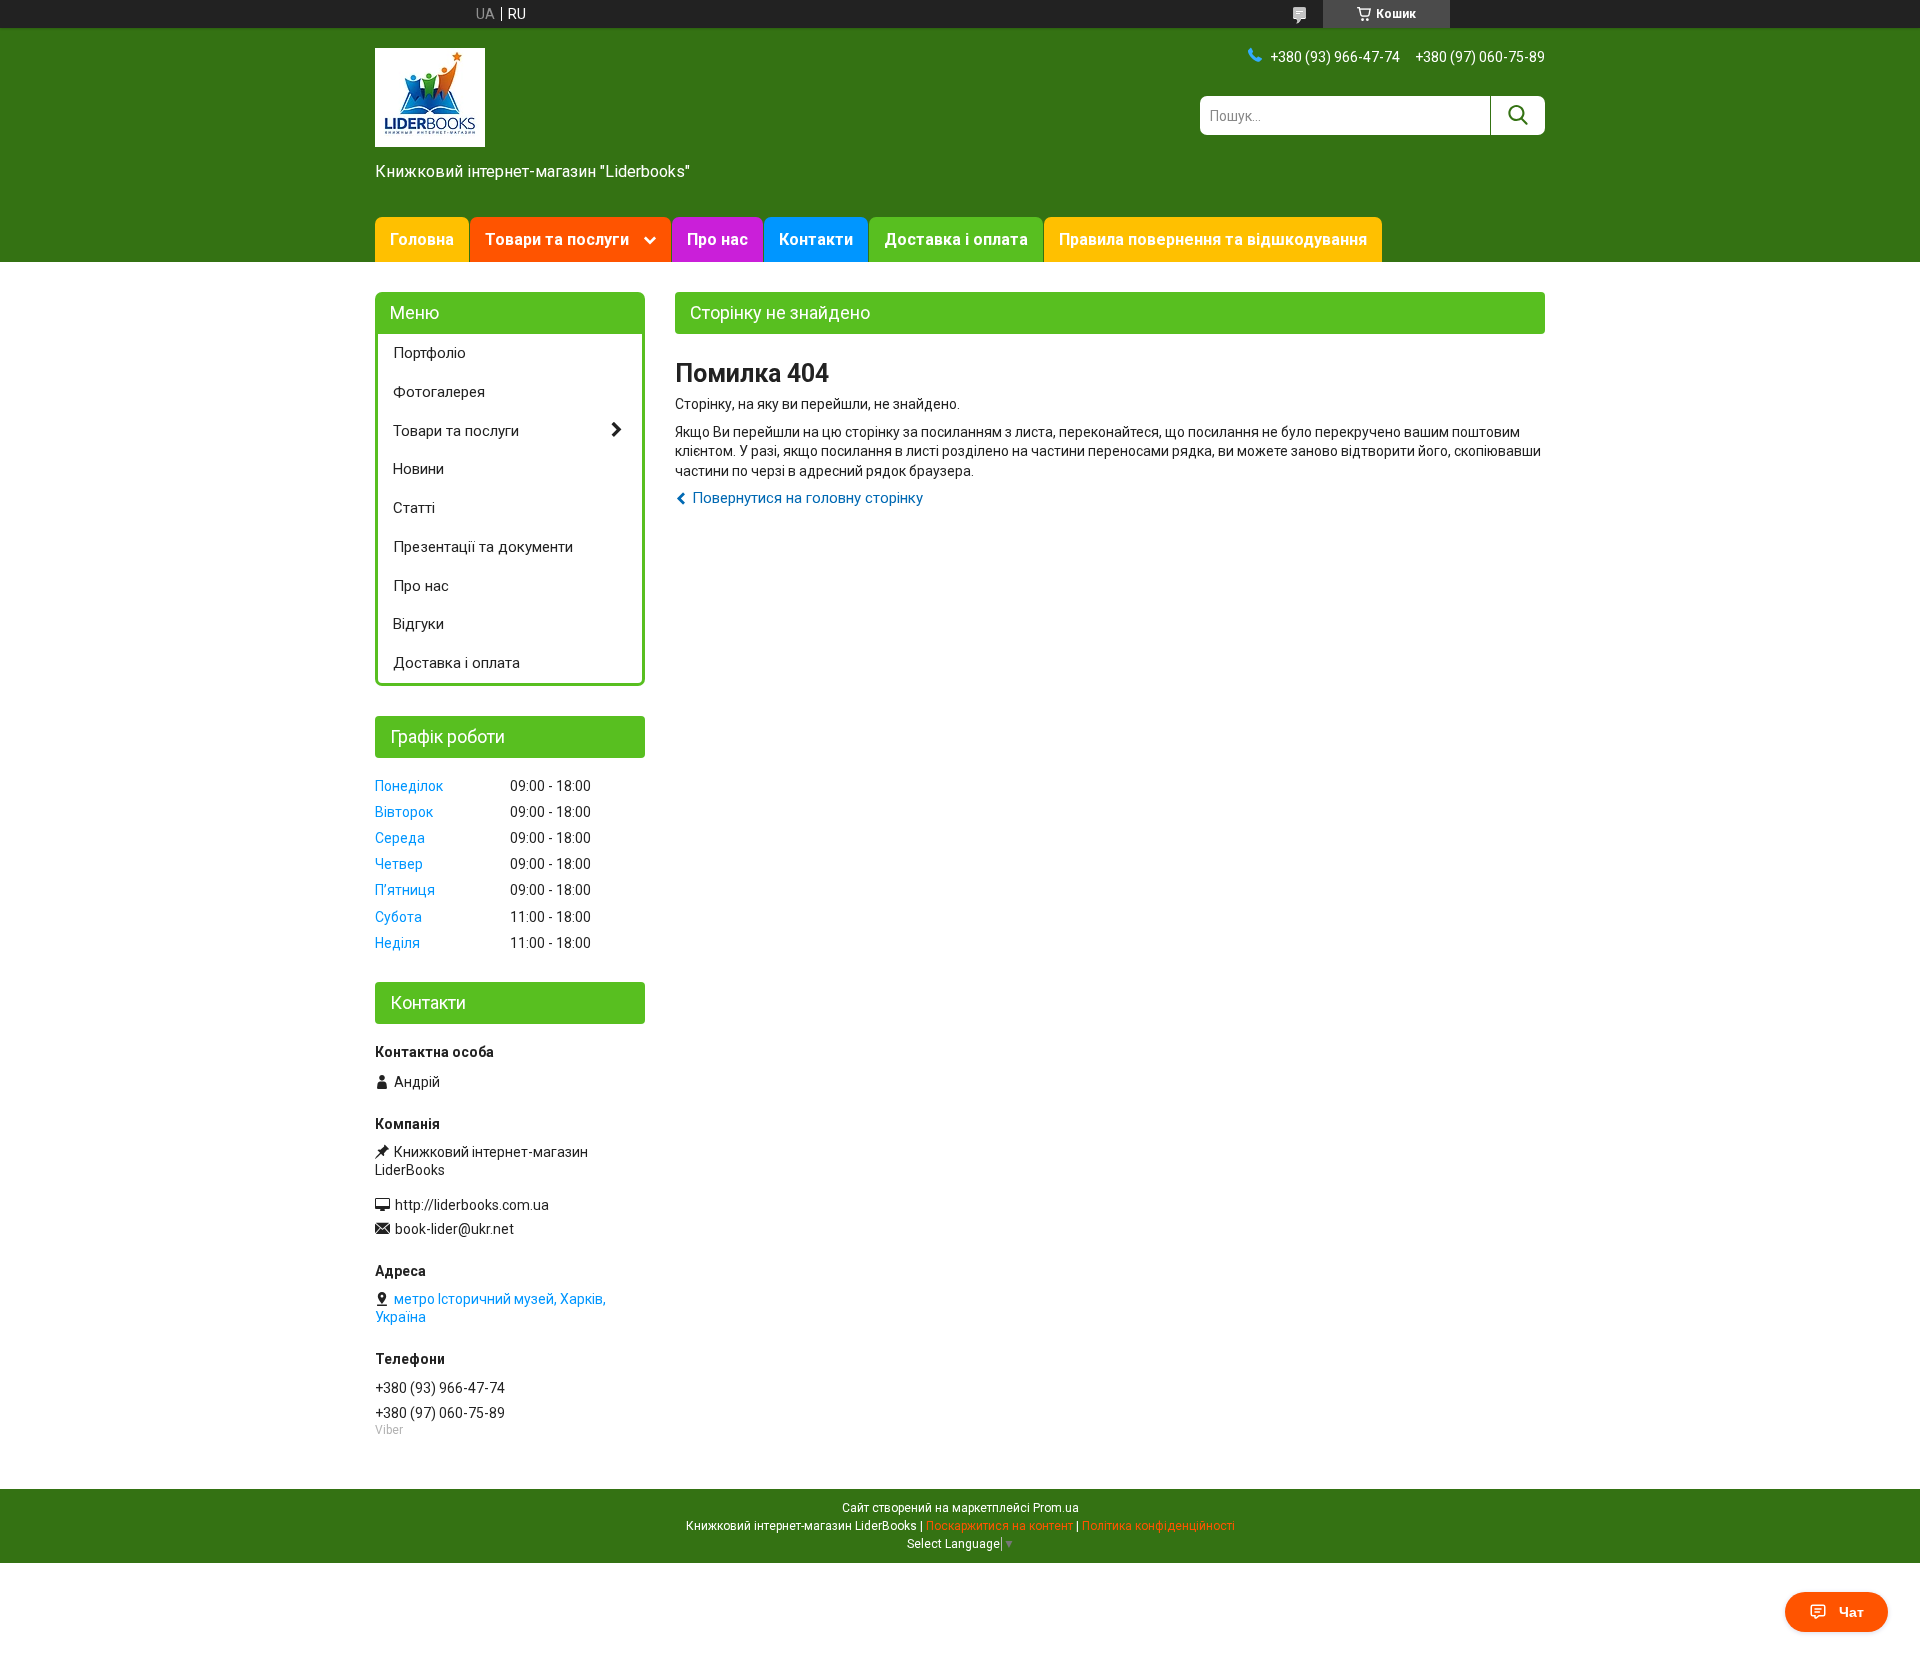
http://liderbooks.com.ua (472, 1205)
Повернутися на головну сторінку (807, 498)
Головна (422, 239)
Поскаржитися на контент (999, 1526)
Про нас (717, 239)
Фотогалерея (439, 392)
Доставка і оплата (956, 239)
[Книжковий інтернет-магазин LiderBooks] (430, 96)
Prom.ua (1056, 1508)
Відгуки (418, 624)
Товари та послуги (557, 239)
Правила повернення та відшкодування (1213, 239)
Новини (418, 469)
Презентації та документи (483, 547)
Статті (414, 508)
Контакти (816, 239)
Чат (1851, 1612)
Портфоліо (429, 353)
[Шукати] (1517, 115)
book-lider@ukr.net (454, 1229)
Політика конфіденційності (1158, 1526)
